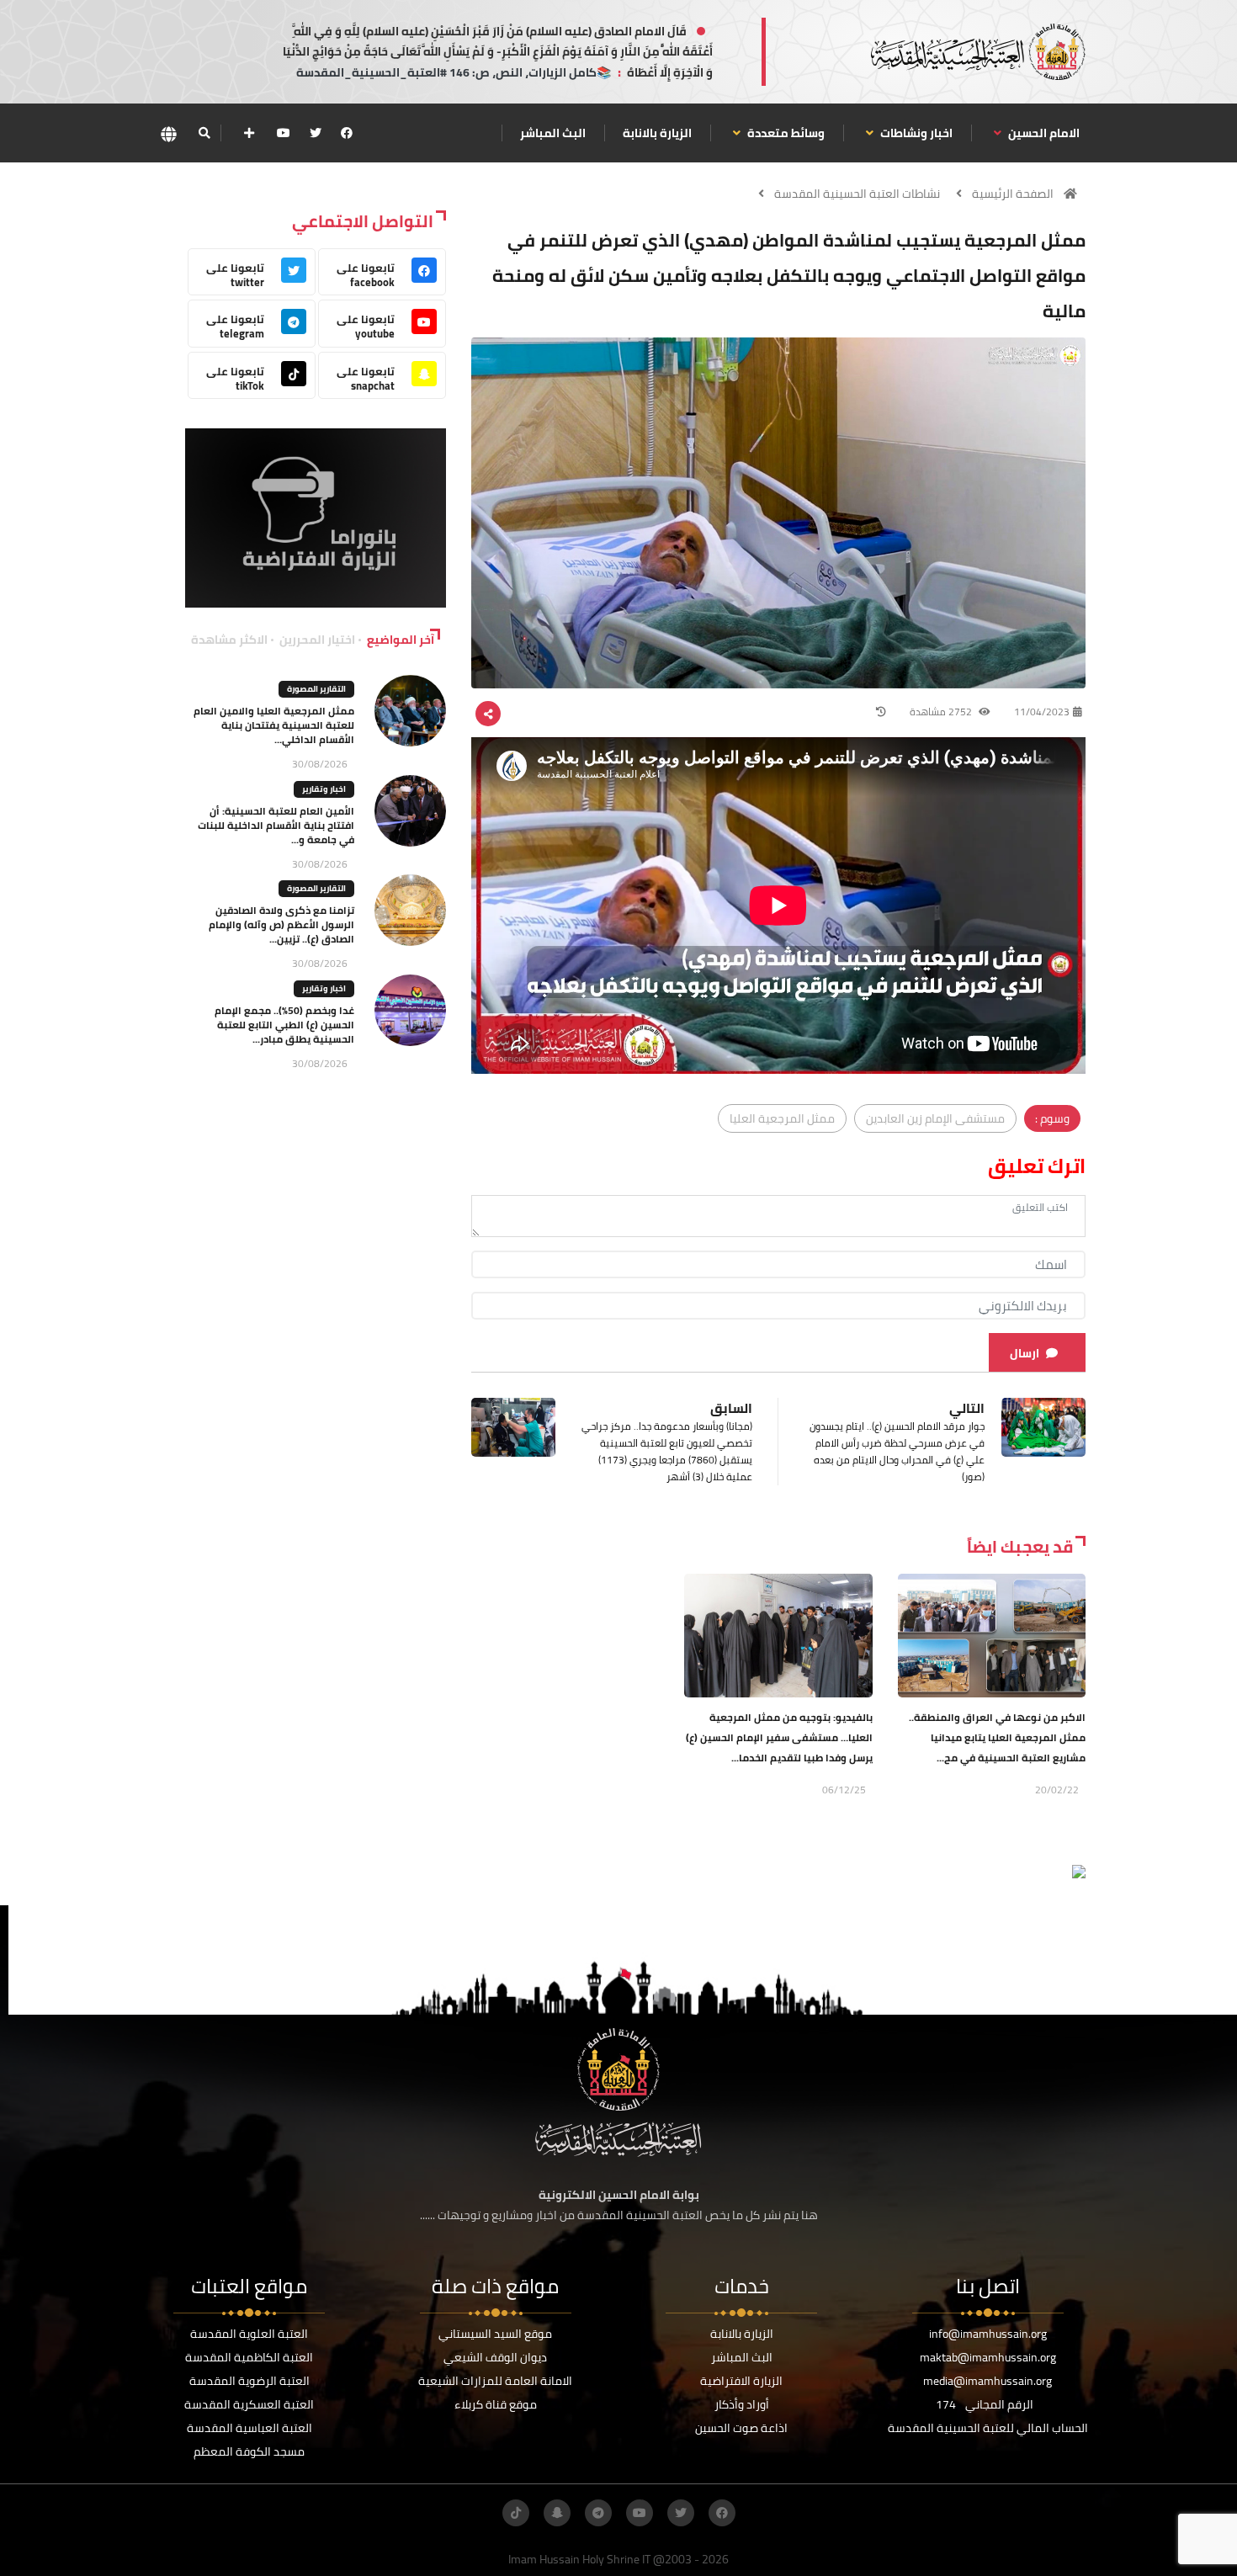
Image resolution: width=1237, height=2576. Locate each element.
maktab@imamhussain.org (988, 2357)
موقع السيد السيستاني (495, 2334)
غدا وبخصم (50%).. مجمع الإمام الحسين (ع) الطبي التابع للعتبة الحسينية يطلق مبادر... (284, 1025)
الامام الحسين (1043, 133)
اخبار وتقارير (324, 789)
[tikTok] (516, 2513)
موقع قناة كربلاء (496, 2404)
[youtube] (284, 133)
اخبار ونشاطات (915, 133)
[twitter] (316, 133)
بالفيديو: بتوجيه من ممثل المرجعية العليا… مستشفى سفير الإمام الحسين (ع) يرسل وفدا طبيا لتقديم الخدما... (779, 1737)
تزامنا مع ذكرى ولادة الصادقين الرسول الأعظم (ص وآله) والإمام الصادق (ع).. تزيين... (281, 924)
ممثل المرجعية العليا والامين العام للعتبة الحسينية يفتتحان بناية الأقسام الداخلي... (274, 725)
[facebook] (347, 133)
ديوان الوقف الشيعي (495, 2357)
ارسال (1025, 1353)
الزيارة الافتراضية (741, 2381)
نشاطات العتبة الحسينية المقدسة (857, 194)
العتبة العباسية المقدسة (250, 2428)
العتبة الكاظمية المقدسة (249, 2357)
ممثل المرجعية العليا (782, 1118)
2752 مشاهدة (942, 712)
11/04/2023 (1042, 712)
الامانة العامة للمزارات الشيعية (495, 2381)
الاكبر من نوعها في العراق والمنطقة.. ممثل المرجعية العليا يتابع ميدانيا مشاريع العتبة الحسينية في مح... (997, 1737)
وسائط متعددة (785, 133)
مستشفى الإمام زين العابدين (935, 1118)
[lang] (168, 133)
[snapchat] (557, 2513)
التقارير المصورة (316, 689)
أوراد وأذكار (742, 2404)
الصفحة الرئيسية (1013, 194)
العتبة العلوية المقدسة (249, 2334)
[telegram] (598, 2513)
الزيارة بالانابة (657, 133)
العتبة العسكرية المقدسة (249, 2404)
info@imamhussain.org (988, 2334)
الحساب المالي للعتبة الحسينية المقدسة (988, 2428)
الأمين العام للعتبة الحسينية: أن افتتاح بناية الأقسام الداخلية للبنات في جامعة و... (276, 825)
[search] (204, 133)
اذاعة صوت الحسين (741, 2428)
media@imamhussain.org (987, 2381)
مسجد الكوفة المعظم (249, 2451)
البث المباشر (553, 133)
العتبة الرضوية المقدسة (250, 2381)
